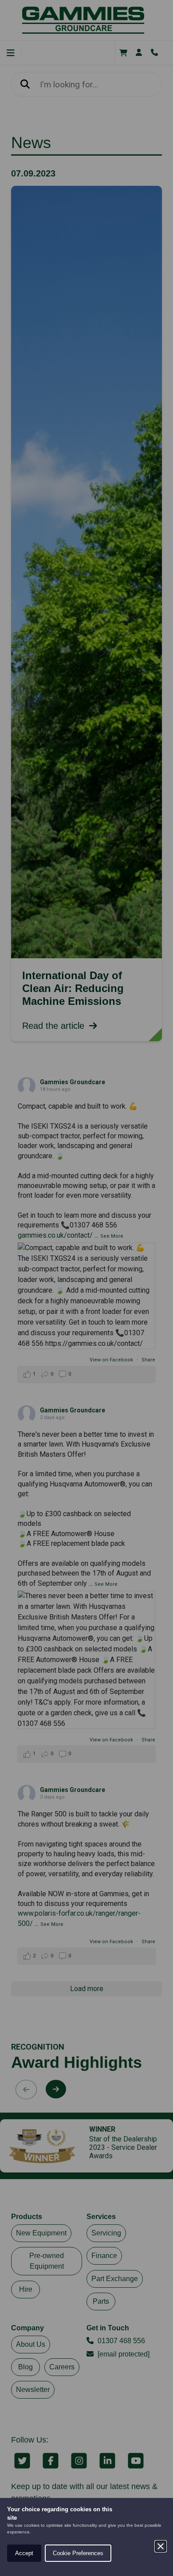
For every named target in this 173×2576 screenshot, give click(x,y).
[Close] (161, 2546)
